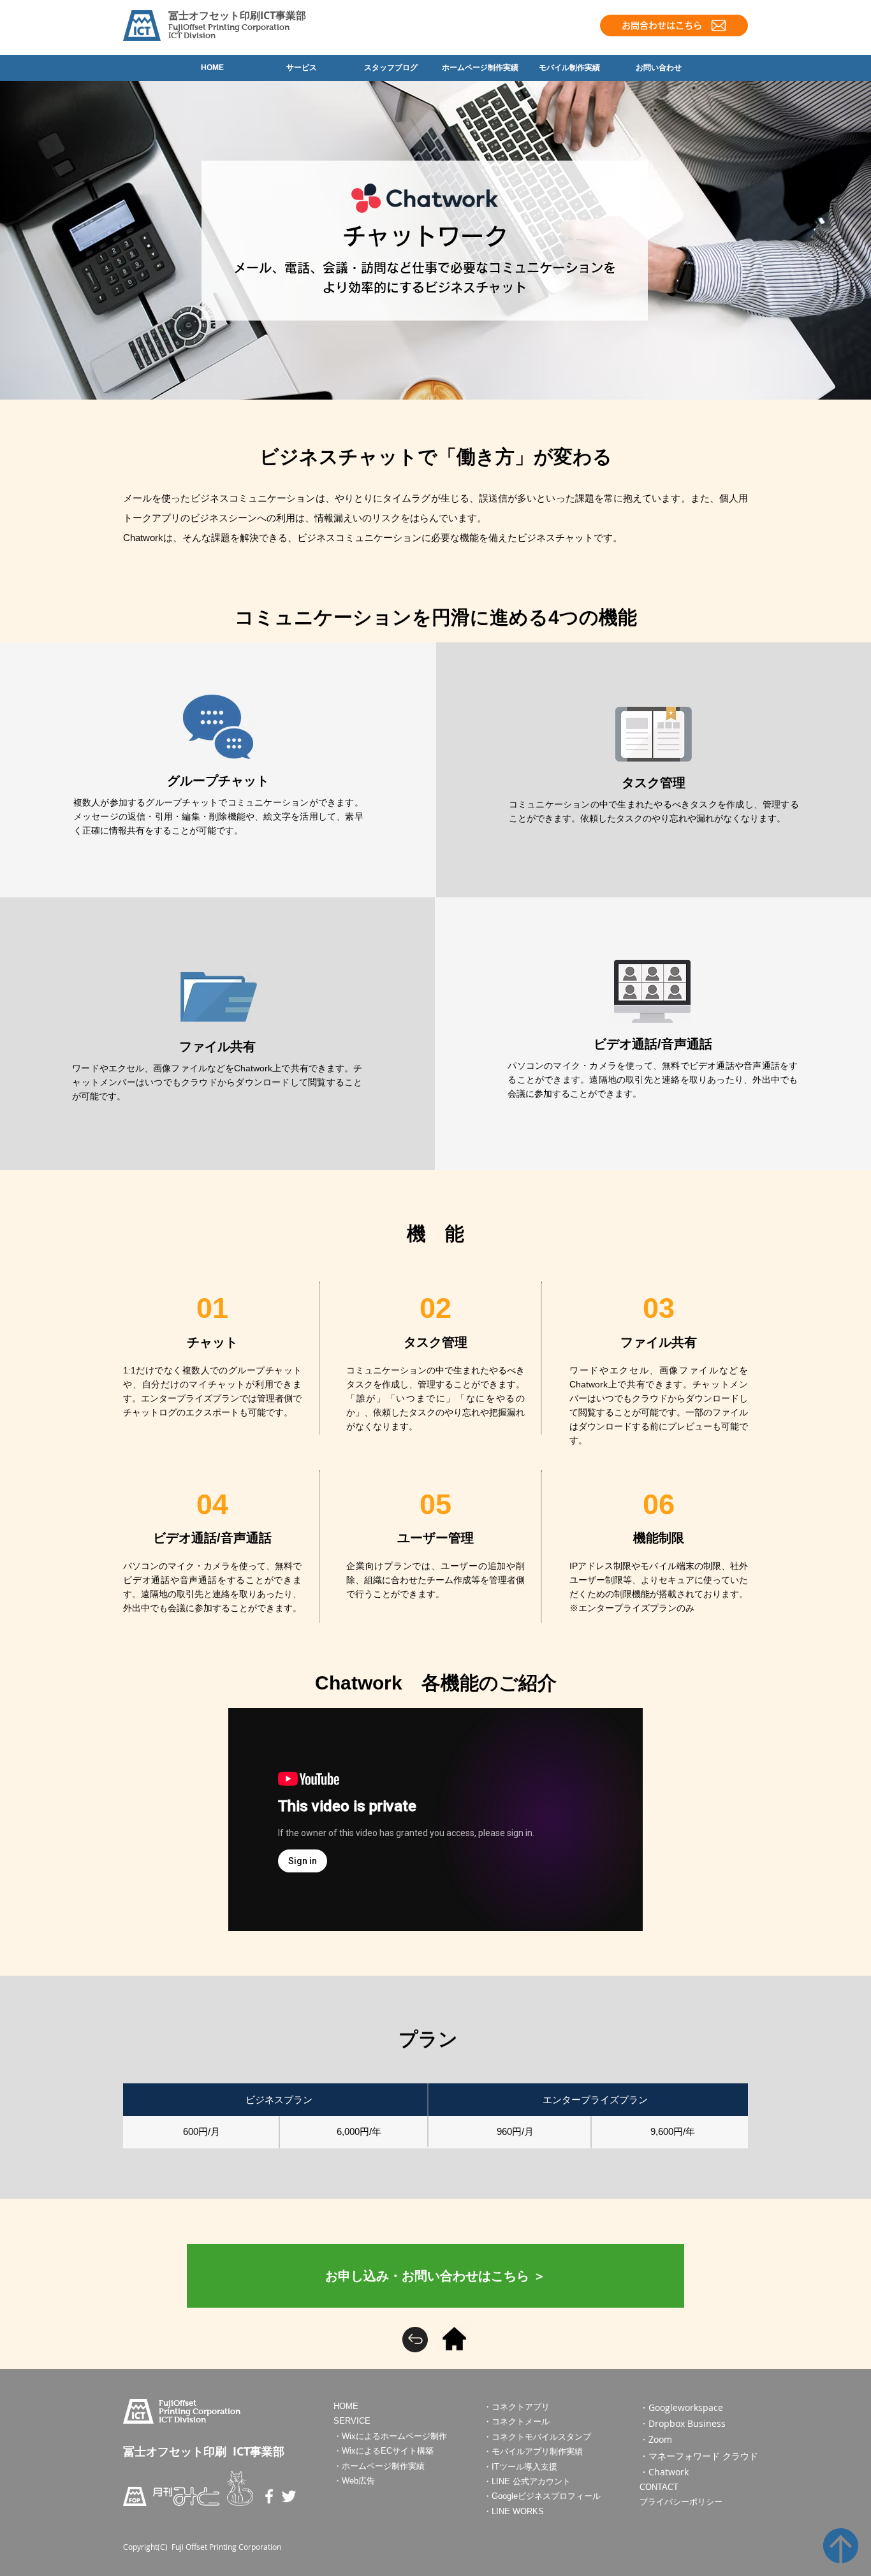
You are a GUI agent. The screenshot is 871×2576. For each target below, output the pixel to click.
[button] (435, 2276)
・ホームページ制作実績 (379, 2466)
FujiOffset (188, 27)
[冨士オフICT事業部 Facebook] (269, 2496)
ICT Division (192, 35)
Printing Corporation (249, 27)
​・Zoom (656, 2439)
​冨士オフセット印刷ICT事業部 (237, 15)
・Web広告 (354, 2481)
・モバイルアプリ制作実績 (533, 2451)
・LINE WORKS (514, 2511)
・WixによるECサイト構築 (384, 2451)
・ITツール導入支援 (520, 2467)
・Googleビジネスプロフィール (542, 2496)
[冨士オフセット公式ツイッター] (289, 2496)
